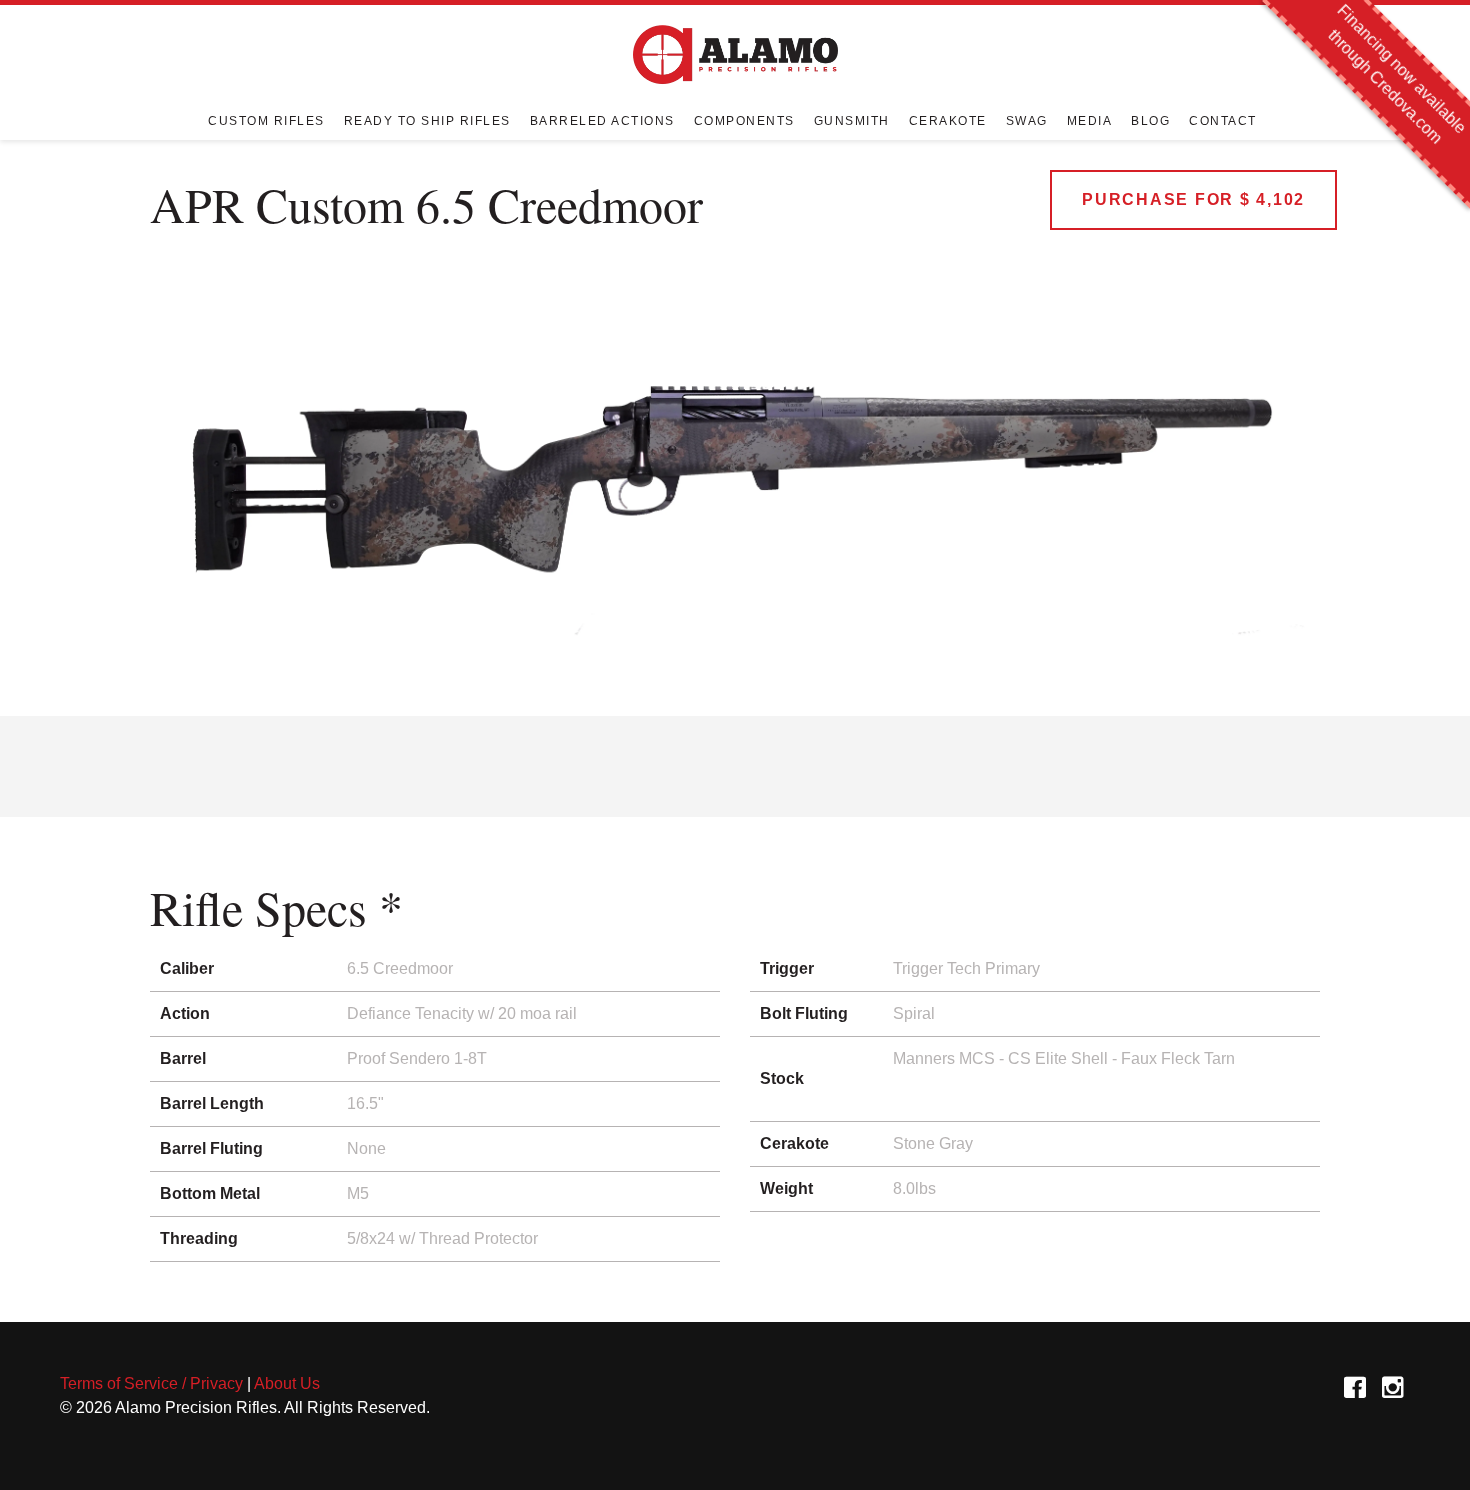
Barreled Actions (602, 120)
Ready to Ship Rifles (427, 120)
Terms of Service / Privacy (151, 1383)
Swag (1027, 120)
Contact (1223, 120)
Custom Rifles (266, 120)
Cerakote (948, 120)
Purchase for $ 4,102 (1193, 199)
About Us (287, 1383)
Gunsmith (852, 120)
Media (1090, 120)
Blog (1150, 120)
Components (744, 120)
